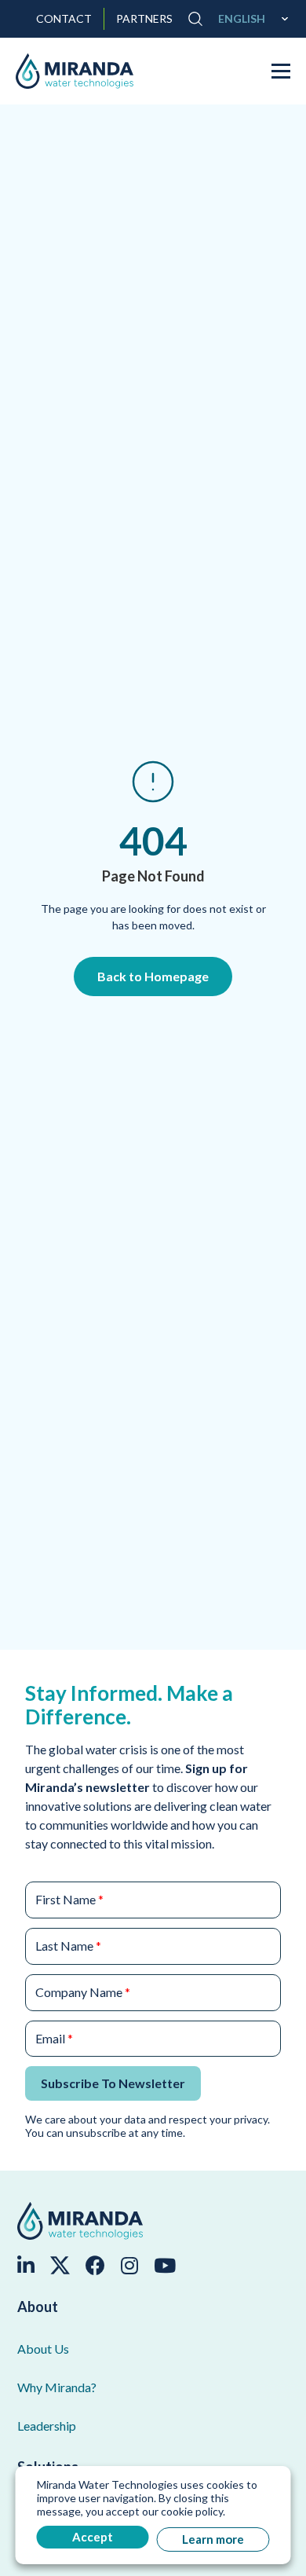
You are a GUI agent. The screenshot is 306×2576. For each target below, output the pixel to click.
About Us (43, 2349)
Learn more (213, 2539)
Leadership (47, 2426)
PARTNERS (144, 19)
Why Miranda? (57, 2387)
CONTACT (64, 19)
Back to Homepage (153, 976)
